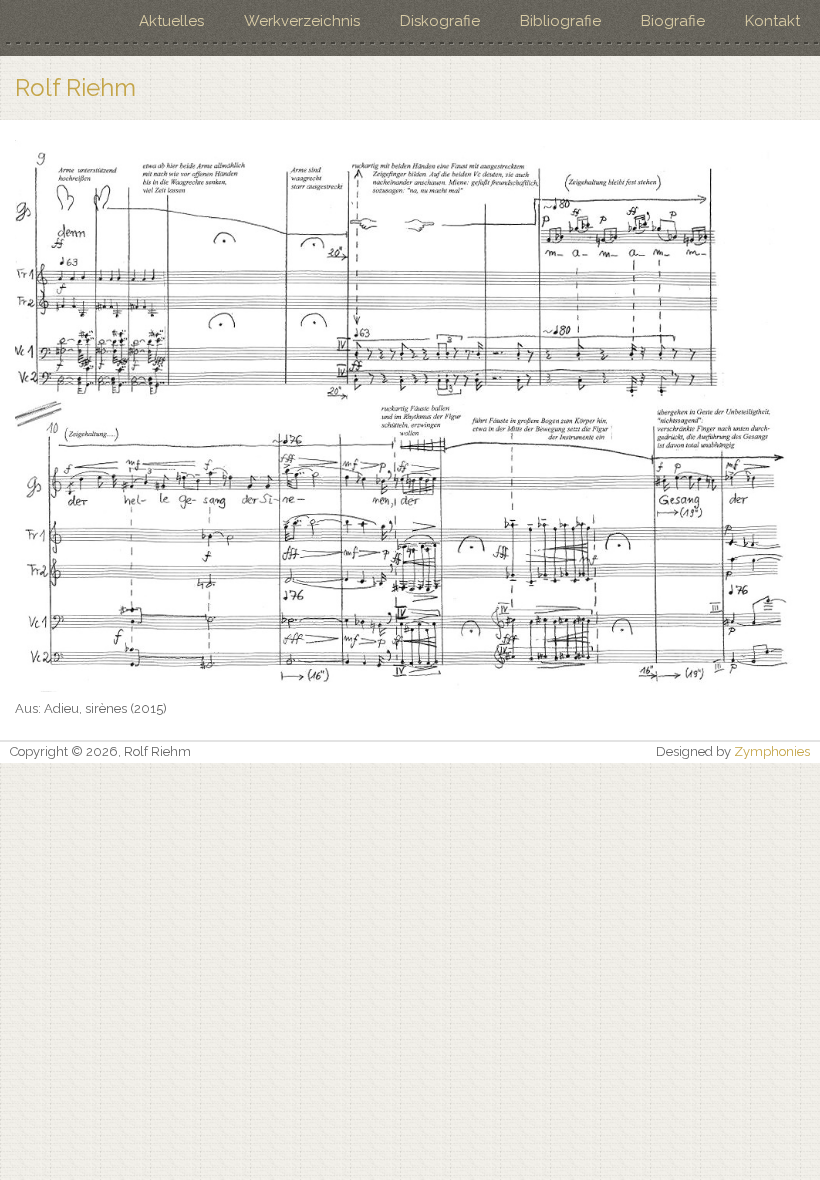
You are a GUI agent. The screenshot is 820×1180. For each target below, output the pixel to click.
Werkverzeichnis (302, 21)
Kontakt (772, 21)
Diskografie (440, 21)
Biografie (673, 21)
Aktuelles (171, 21)
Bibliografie (560, 21)
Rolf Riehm (75, 88)
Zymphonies (772, 751)
